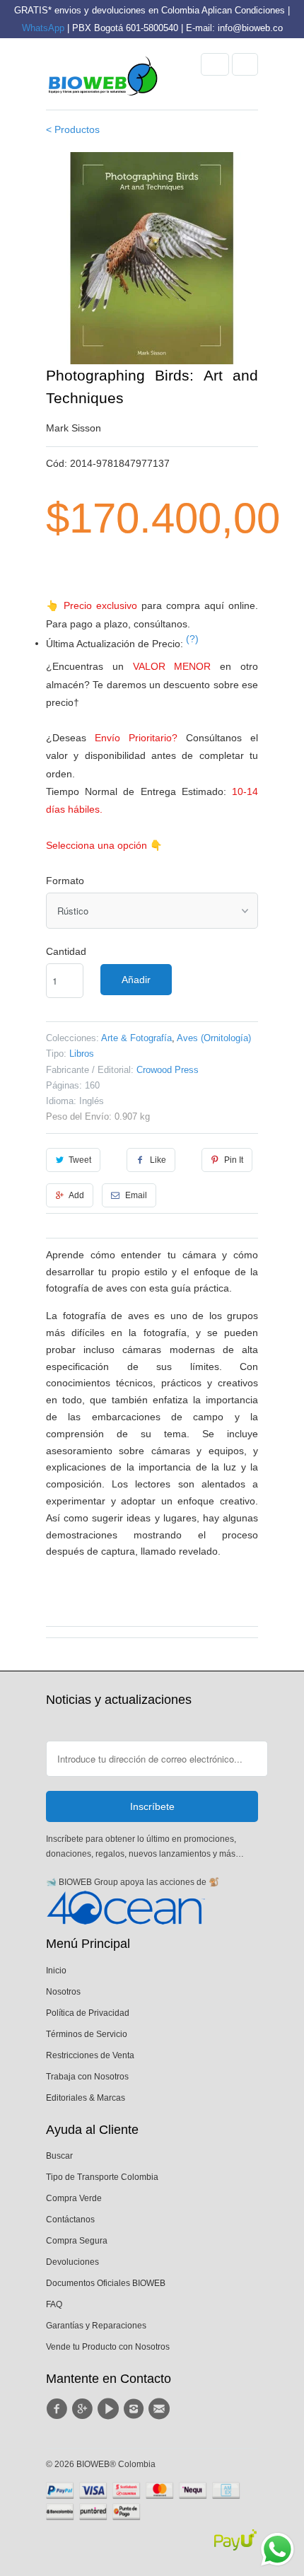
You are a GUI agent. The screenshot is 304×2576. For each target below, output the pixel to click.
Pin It (234, 1160)
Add (76, 1195)
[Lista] (245, 64)
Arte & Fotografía (136, 1038)
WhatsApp (43, 28)
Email (136, 1195)
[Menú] (215, 64)
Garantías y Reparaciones (96, 2326)
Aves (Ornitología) (214, 1038)
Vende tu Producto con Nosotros (108, 2347)
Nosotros (63, 1992)
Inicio (56, 1971)
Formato (65, 881)
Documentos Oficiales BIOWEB (106, 2283)
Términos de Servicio (87, 2034)
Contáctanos (70, 2220)
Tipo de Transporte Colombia (102, 2177)
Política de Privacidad (88, 2013)
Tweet (80, 1160)
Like (158, 1160)
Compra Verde (74, 2198)
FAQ (54, 2304)
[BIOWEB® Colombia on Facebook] (59, 2409)
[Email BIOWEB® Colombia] (161, 2409)
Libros (82, 1054)
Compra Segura (77, 2241)
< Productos (73, 129)
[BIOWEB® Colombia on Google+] (84, 2409)
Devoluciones (72, 2262)
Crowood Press (168, 1070)
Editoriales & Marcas (86, 2098)
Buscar (59, 2156)
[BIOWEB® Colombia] (103, 79)
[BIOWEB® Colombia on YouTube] (110, 2409)
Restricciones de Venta (90, 2055)
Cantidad (66, 951)
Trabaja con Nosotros (87, 2077)
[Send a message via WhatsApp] (277, 2549)
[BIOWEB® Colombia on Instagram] (136, 2409)
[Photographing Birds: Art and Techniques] (152, 258)
